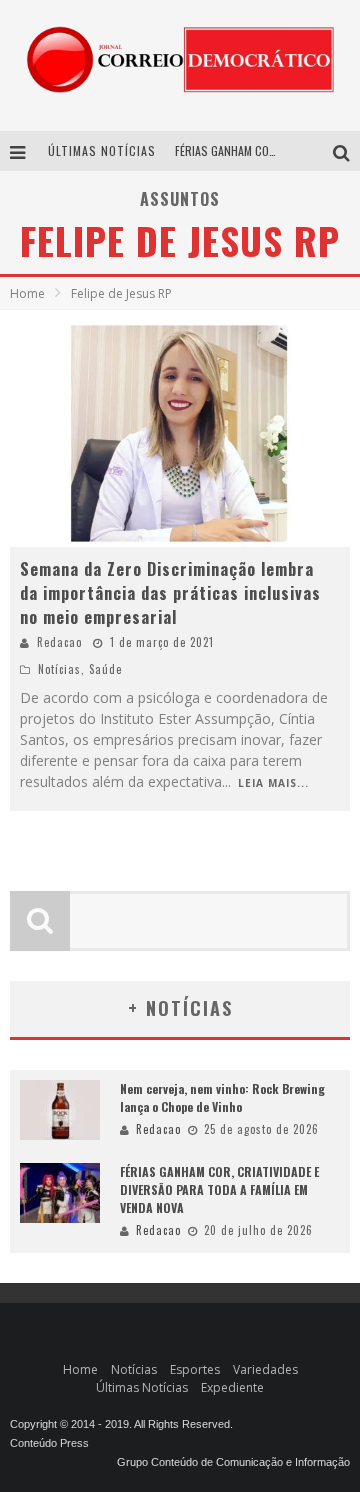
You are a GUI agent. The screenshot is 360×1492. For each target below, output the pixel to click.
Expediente (232, 1387)
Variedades (265, 1369)
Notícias (59, 669)
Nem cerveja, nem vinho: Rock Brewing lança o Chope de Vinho (222, 1097)
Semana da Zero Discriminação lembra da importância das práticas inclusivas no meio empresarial (170, 593)
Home (27, 293)
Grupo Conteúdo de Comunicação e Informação (233, 1462)
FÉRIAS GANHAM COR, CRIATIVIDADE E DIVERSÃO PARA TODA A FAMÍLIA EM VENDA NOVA (219, 1189)
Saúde (105, 669)
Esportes (195, 1369)
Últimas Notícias (142, 1387)
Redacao (59, 642)
